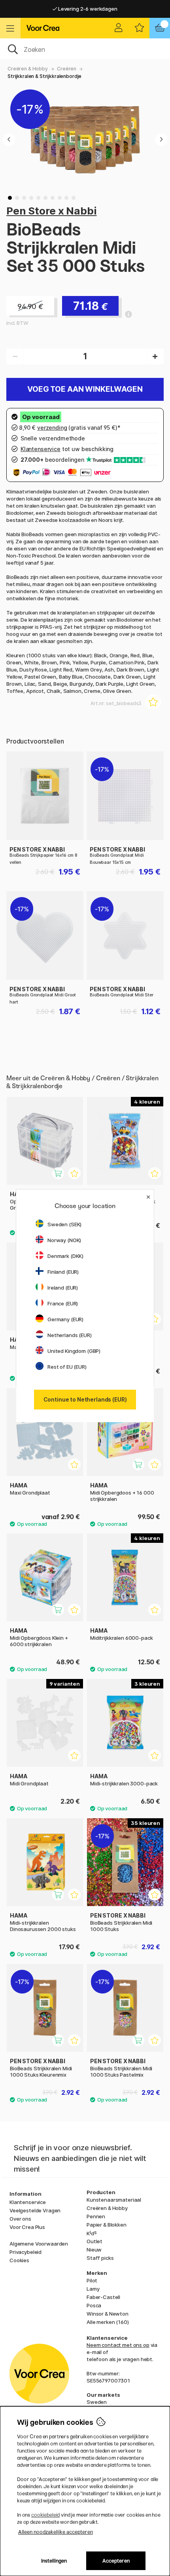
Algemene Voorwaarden (39, 2244)
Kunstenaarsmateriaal (114, 2200)
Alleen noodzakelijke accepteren (56, 2532)
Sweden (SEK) (64, 1224)
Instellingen (54, 2561)
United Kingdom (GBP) (74, 1351)
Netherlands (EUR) (70, 1335)
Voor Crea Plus (27, 2227)
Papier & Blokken (107, 2225)
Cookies (19, 2260)
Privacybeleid (25, 2252)
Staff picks (100, 2258)
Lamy (93, 2289)
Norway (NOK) (64, 1240)
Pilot (92, 2280)
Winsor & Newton (108, 2314)
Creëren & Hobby (28, 69)
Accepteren (116, 2561)
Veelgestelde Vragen (35, 2210)
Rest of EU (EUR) (67, 1367)
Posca (94, 2305)
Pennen (96, 2216)
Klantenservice (28, 2202)
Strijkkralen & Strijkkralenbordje (44, 76)
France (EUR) (63, 1303)
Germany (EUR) (65, 1319)
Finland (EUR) (63, 1272)
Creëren (67, 69)
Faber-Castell (103, 2297)
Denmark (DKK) (65, 1256)
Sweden (97, 2402)
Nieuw (94, 2250)
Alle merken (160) (108, 2322)
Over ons (20, 2219)
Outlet (94, 2241)
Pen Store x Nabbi (52, 211)
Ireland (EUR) (63, 1288)
